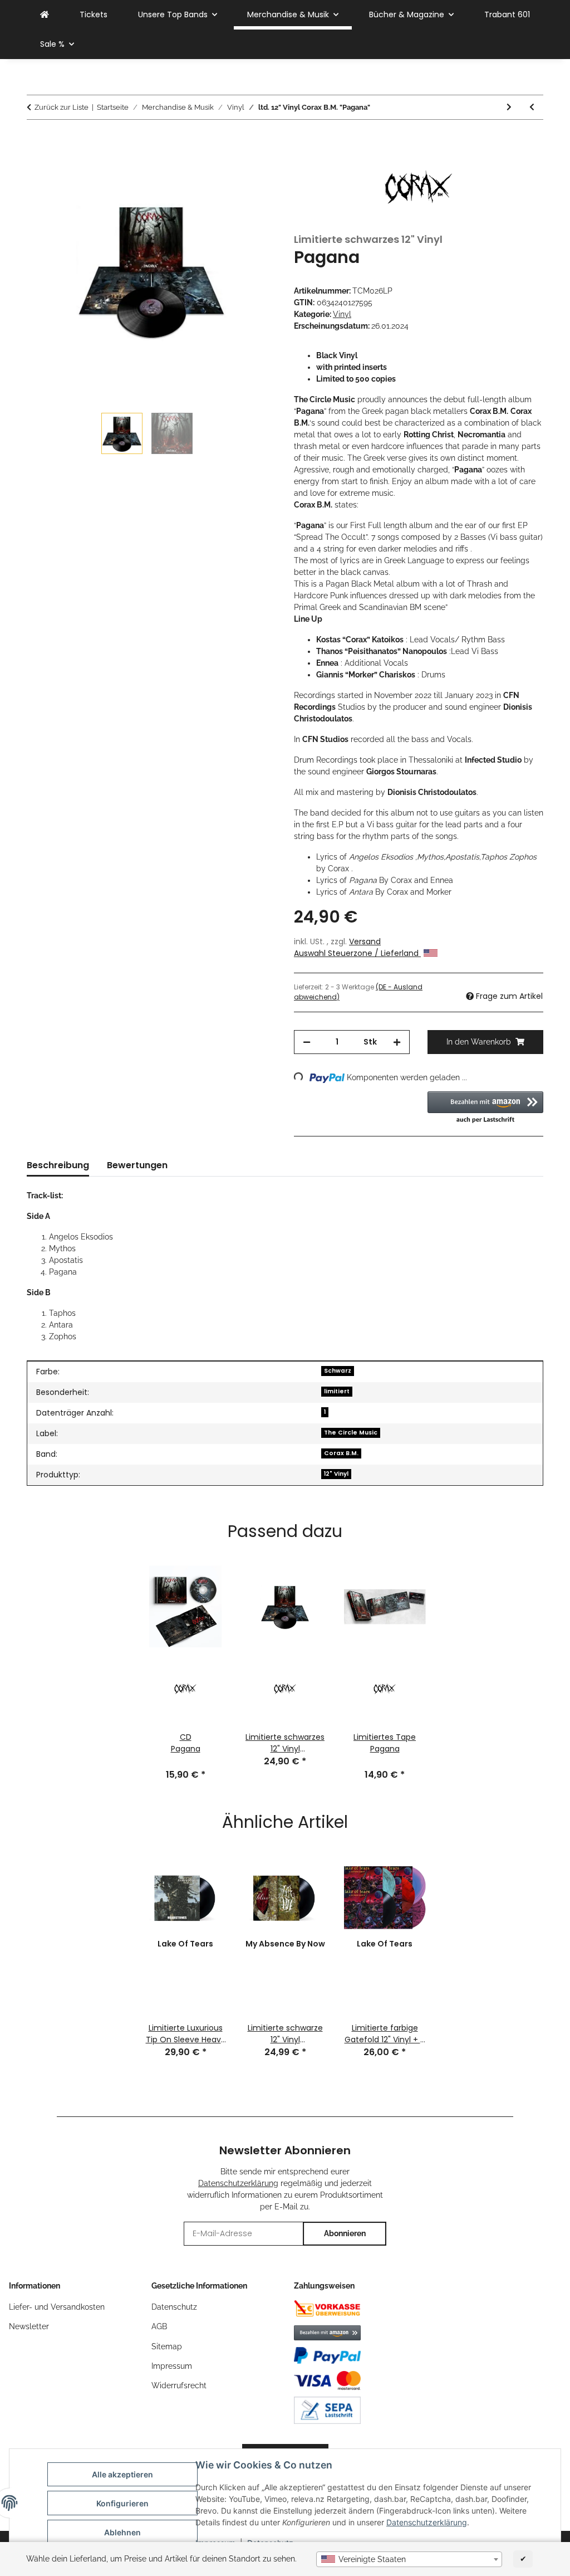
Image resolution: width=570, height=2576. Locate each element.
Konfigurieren (122, 2503)
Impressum (172, 2366)
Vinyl (342, 314)
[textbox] (409, 2559)
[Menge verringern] (307, 1042)
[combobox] (409, 2559)
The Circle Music (351, 1433)
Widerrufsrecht (179, 2385)
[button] (485, 1108)
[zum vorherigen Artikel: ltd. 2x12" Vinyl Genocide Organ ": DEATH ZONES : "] (532, 107)
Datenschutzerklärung (427, 2522)
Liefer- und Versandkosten (57, 2307)
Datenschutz (174, 2307)
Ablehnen (122, 2532)
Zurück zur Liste (62, 107)
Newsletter (29, 2326)
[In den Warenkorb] (36, 139)
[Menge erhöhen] (397, 1042)
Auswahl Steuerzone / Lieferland (357, 953)
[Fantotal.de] (45, 15)
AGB (159, 2326)
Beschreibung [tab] (58, 1165)
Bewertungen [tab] (137, 1165)
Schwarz (338, 1371)
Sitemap (167, 2346)
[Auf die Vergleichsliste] (253, 167)
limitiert (337, 1391)
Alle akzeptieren (122, 2474)
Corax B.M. (341, 1453)
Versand (365, 941)
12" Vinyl (336, 1474)
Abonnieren (345, 2233)
